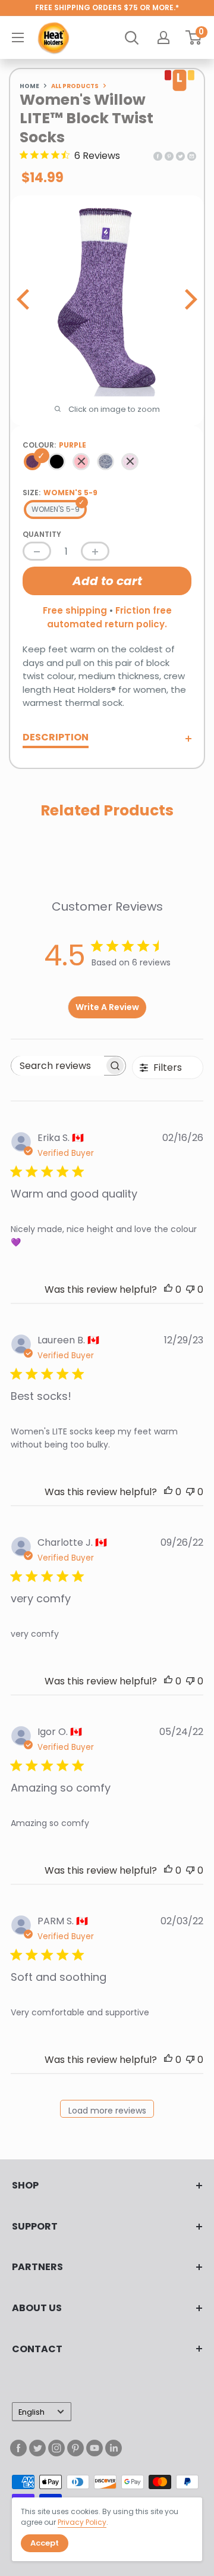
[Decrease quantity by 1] (37, 551)
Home (29, 86)
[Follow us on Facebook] (18, 2448)
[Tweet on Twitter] (180, 156)
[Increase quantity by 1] (95, 551)
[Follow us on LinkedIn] (114, 2448)
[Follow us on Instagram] (56, 2448)
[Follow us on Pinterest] (75, 2448)
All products (75, 86)
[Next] (189, 299)
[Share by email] (192, 156)
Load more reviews (107, 2111)
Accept (45, 2543)
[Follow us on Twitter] (37, 2448)
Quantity (42, 534)
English (32, 2412)
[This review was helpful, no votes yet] (168, 1289)
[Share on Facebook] (158, 156)
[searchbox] (58, 1066)
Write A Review (107, 1007)
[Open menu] (18, 37)
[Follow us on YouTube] (95, 2448)
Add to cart (107, 581)
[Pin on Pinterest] (169, 156)
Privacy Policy (82, 2522)
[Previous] (25, 299)
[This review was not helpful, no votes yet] (190, 1289)
